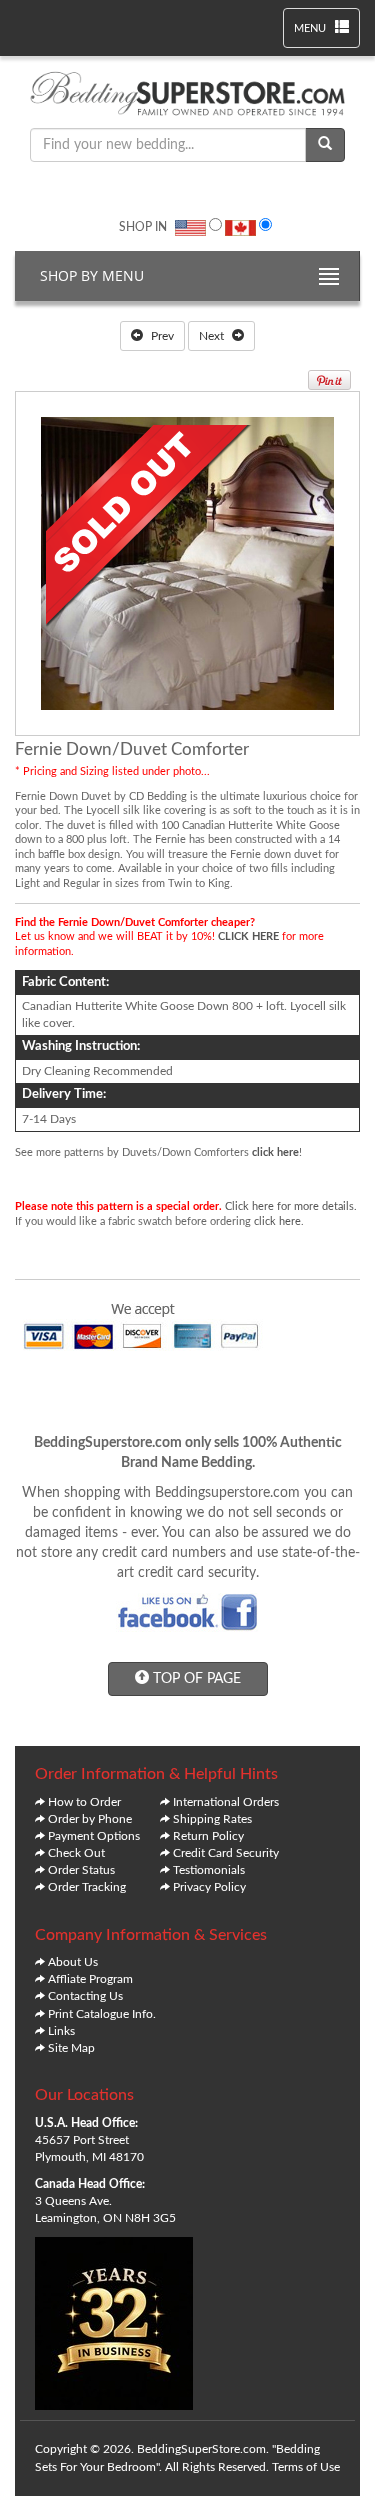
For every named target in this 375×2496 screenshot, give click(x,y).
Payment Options (94, 1836)
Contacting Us (85, 1996)
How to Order (84, 1802)
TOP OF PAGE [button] (195, 1679)
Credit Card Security (226, 1853)
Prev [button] (161, 336)
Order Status (81, 1870)
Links (61, 2031)
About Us (73, 1962)
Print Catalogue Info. (102, 2014)
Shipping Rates (212, 1819)
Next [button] (213, 336)
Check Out (76, 1853)
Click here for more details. (291, 1206)
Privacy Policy (209, 1887)
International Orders (226, 1802)
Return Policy (208, 1836)
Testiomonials (209, 1870)
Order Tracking (87, 1887)
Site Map (71, 2048)
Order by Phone (90, 1819)
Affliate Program (90, 1979)
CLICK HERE (248, 936)
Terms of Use (306, 2467)
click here (275, 1152)
